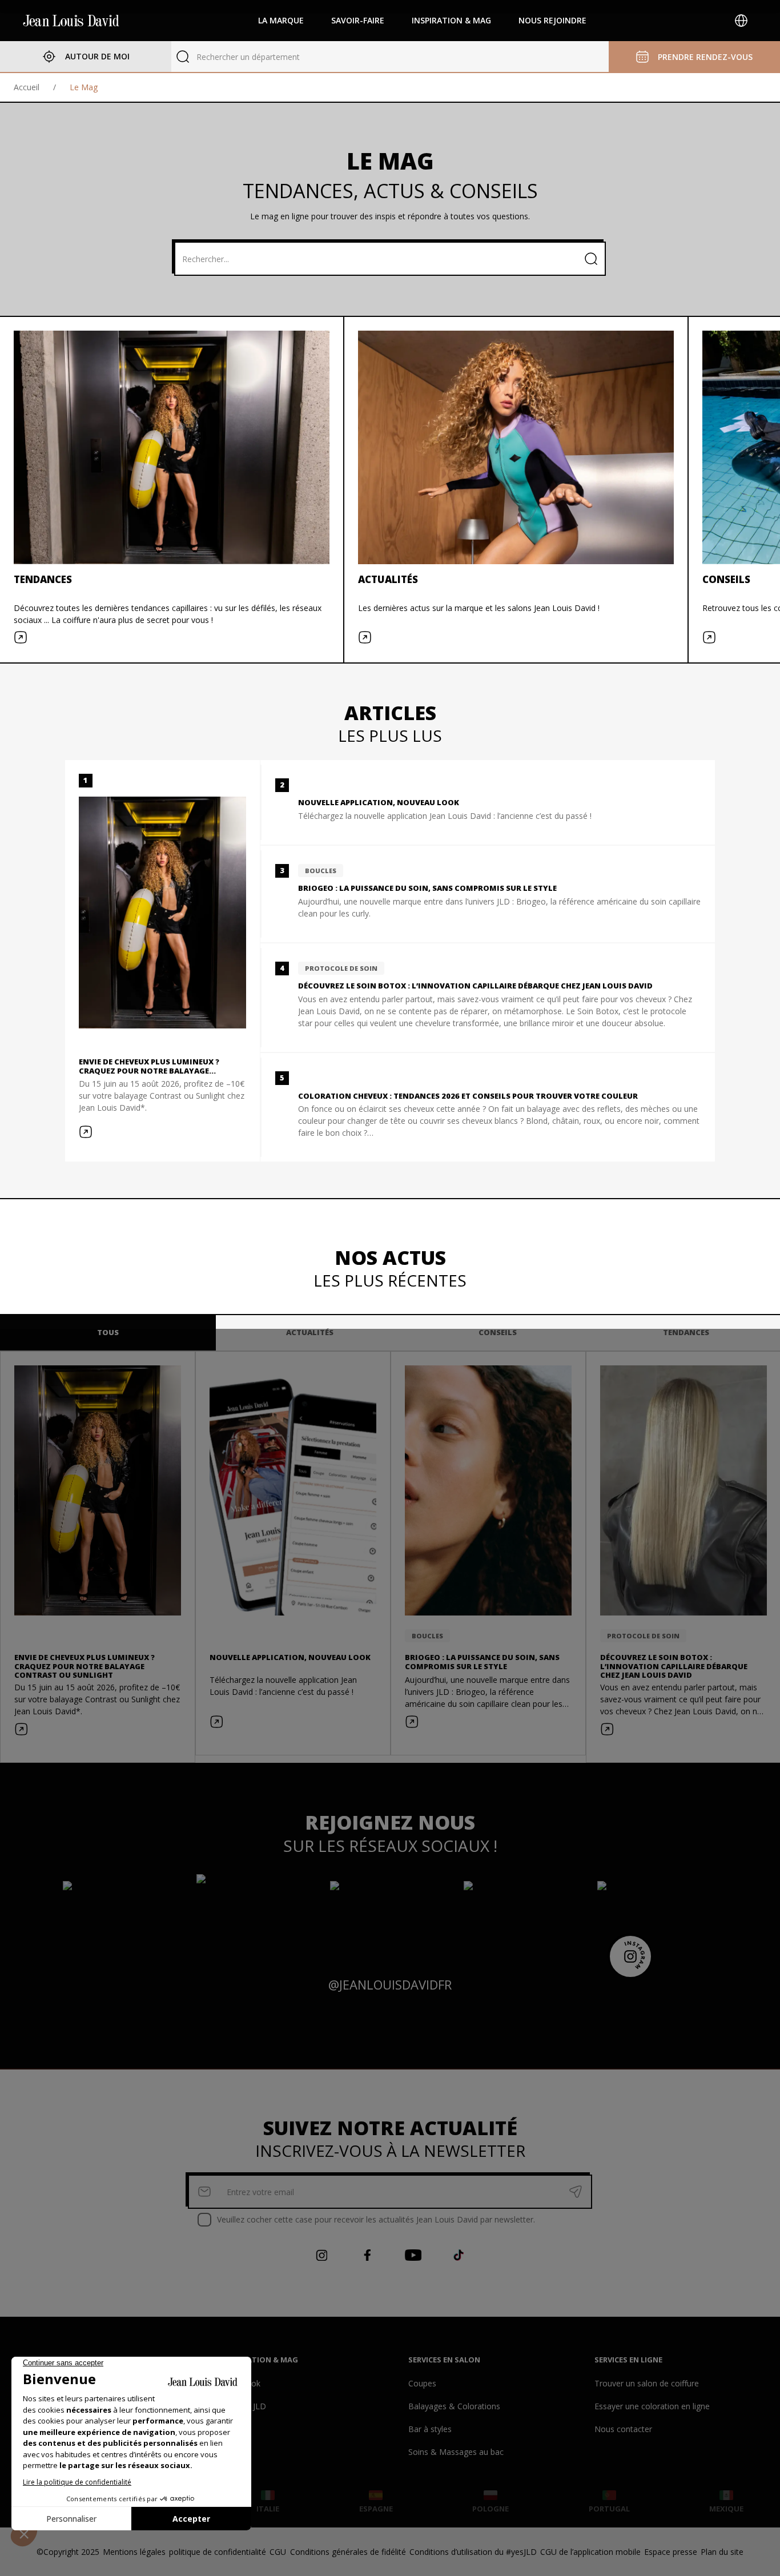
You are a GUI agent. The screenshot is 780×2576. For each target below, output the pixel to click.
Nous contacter (623, 2429)
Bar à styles (430, 2429)
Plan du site (722, 2552)
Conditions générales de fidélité (348, 2552)
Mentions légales (134, 2552)
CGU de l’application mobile (590, 2552)
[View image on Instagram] (123, 1915)
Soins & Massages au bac (456, 2452)
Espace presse (671, 2552)
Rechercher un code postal (246, 57)
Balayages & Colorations (454, 2406)
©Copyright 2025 (68, 2552)
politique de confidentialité (218, 2552)
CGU (278, 2552)
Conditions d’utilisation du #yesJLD (473, 2552)
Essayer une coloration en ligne (652, 2406)
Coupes (422, 2383)
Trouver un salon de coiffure (647, 2383)
